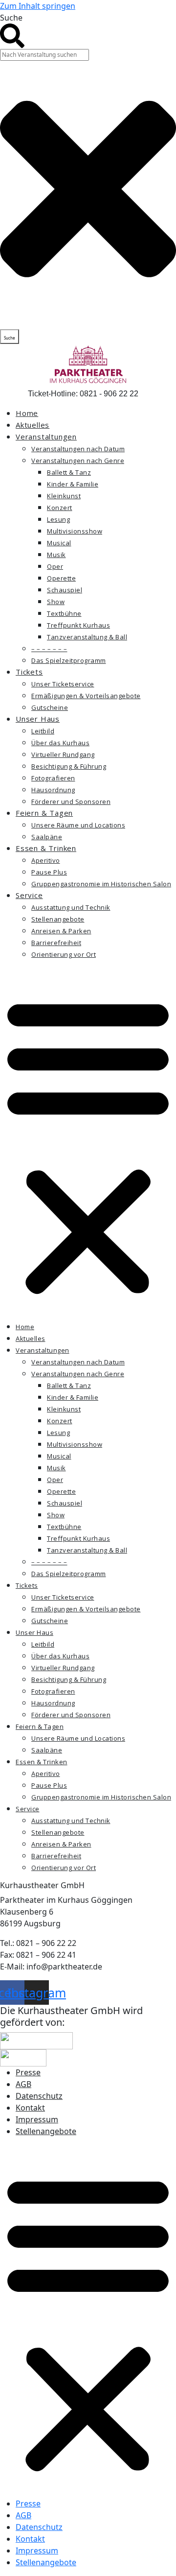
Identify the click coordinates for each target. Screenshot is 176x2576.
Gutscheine (50, 707)
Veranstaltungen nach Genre (78, 461)
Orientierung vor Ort (64, 954)
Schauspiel (65, 590)
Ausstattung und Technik (71, 907)
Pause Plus (49, 872)
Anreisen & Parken (61, 931)
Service (29, 895)
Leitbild (43, 731)
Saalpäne (47, 837)
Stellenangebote (58, 919)
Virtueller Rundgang (63, 754)
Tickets (29, 672)
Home (27, 413)
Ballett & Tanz (69, 472)
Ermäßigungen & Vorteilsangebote (86, 696)
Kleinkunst (64, 496)
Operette (61, 578)
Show (56, 602)
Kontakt (30, 2108)
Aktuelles (33, 425)
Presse (28, 2072)
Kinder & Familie (73, 484)
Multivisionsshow (75, 531)
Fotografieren (53, 778)
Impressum (37, 2119)
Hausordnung (53, 790)
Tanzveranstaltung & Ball (87, 637)
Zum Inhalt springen (38, 6)
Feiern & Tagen (44, 813)
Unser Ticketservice (63, 684)
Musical (59, 543)
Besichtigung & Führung (69, 766)
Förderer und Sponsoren (71, 802)
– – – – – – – (49, 649)
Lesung (58, 519)
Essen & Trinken (46, 848)
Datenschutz (39, 2096)
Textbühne (64, 613)
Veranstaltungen (46, 437)
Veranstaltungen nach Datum (78, 449)
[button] (88, 1144)
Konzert (60, 508)
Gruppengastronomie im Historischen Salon (101, 884)
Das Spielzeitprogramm (69, 660)
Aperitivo (46, 860)
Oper (55, 566)
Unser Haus (38, 719)
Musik (56, 555)
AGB (23, 2084)
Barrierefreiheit (56, 943)
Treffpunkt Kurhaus (78, 625)
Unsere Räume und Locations (78, 825)
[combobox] (44, 55)
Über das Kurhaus (60, 743)
